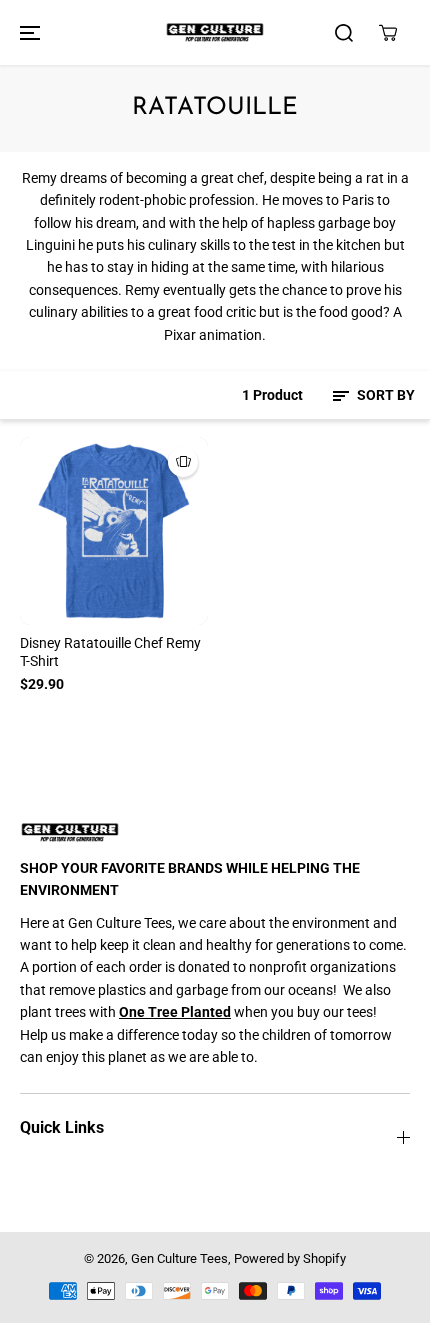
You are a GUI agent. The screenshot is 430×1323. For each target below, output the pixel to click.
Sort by (384, 395)
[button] (27, 32)
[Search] (344, 33)
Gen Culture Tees (179, 1258)
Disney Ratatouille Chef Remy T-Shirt (110, 652)
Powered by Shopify (290, 1258)
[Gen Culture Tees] (215, 32)
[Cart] (388, 33)
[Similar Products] (183, 462)
